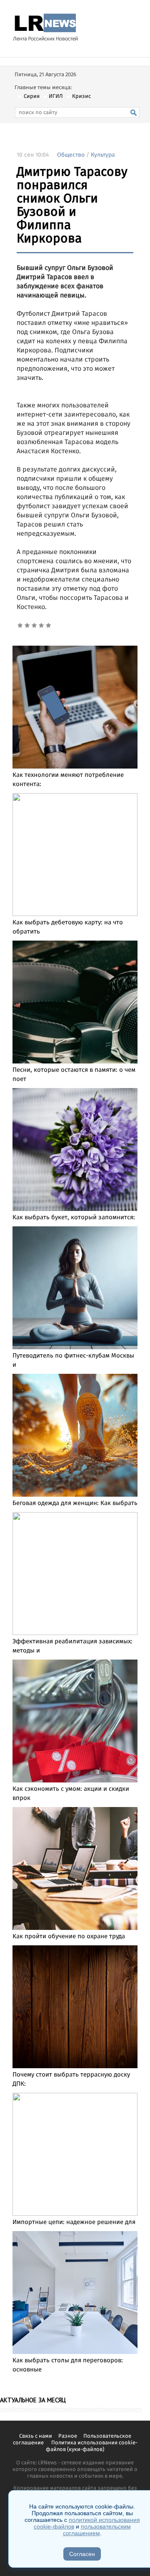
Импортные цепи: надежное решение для (74, 2222)
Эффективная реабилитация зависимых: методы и (72, 1646)
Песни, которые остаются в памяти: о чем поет (74, 1075)
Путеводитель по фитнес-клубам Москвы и (73, 1360)
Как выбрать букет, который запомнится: (74, 1218)
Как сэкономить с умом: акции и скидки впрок (71, 1794)
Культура (103, 155)
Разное (68, 2436)
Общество (71, 155)
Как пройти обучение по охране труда (69, 1937)
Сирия (32, 96)
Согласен (82, 2554)
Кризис (81, 96)
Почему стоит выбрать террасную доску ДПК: (71, 2079)
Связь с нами (36, 2436)
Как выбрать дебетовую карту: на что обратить (68, 927)
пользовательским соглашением (97, 2530)
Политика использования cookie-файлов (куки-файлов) (92, 2446)
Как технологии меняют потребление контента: (68, 780)
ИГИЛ (56, 96)
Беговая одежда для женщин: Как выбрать (75, 1503)
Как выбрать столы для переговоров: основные (68, 2365)
